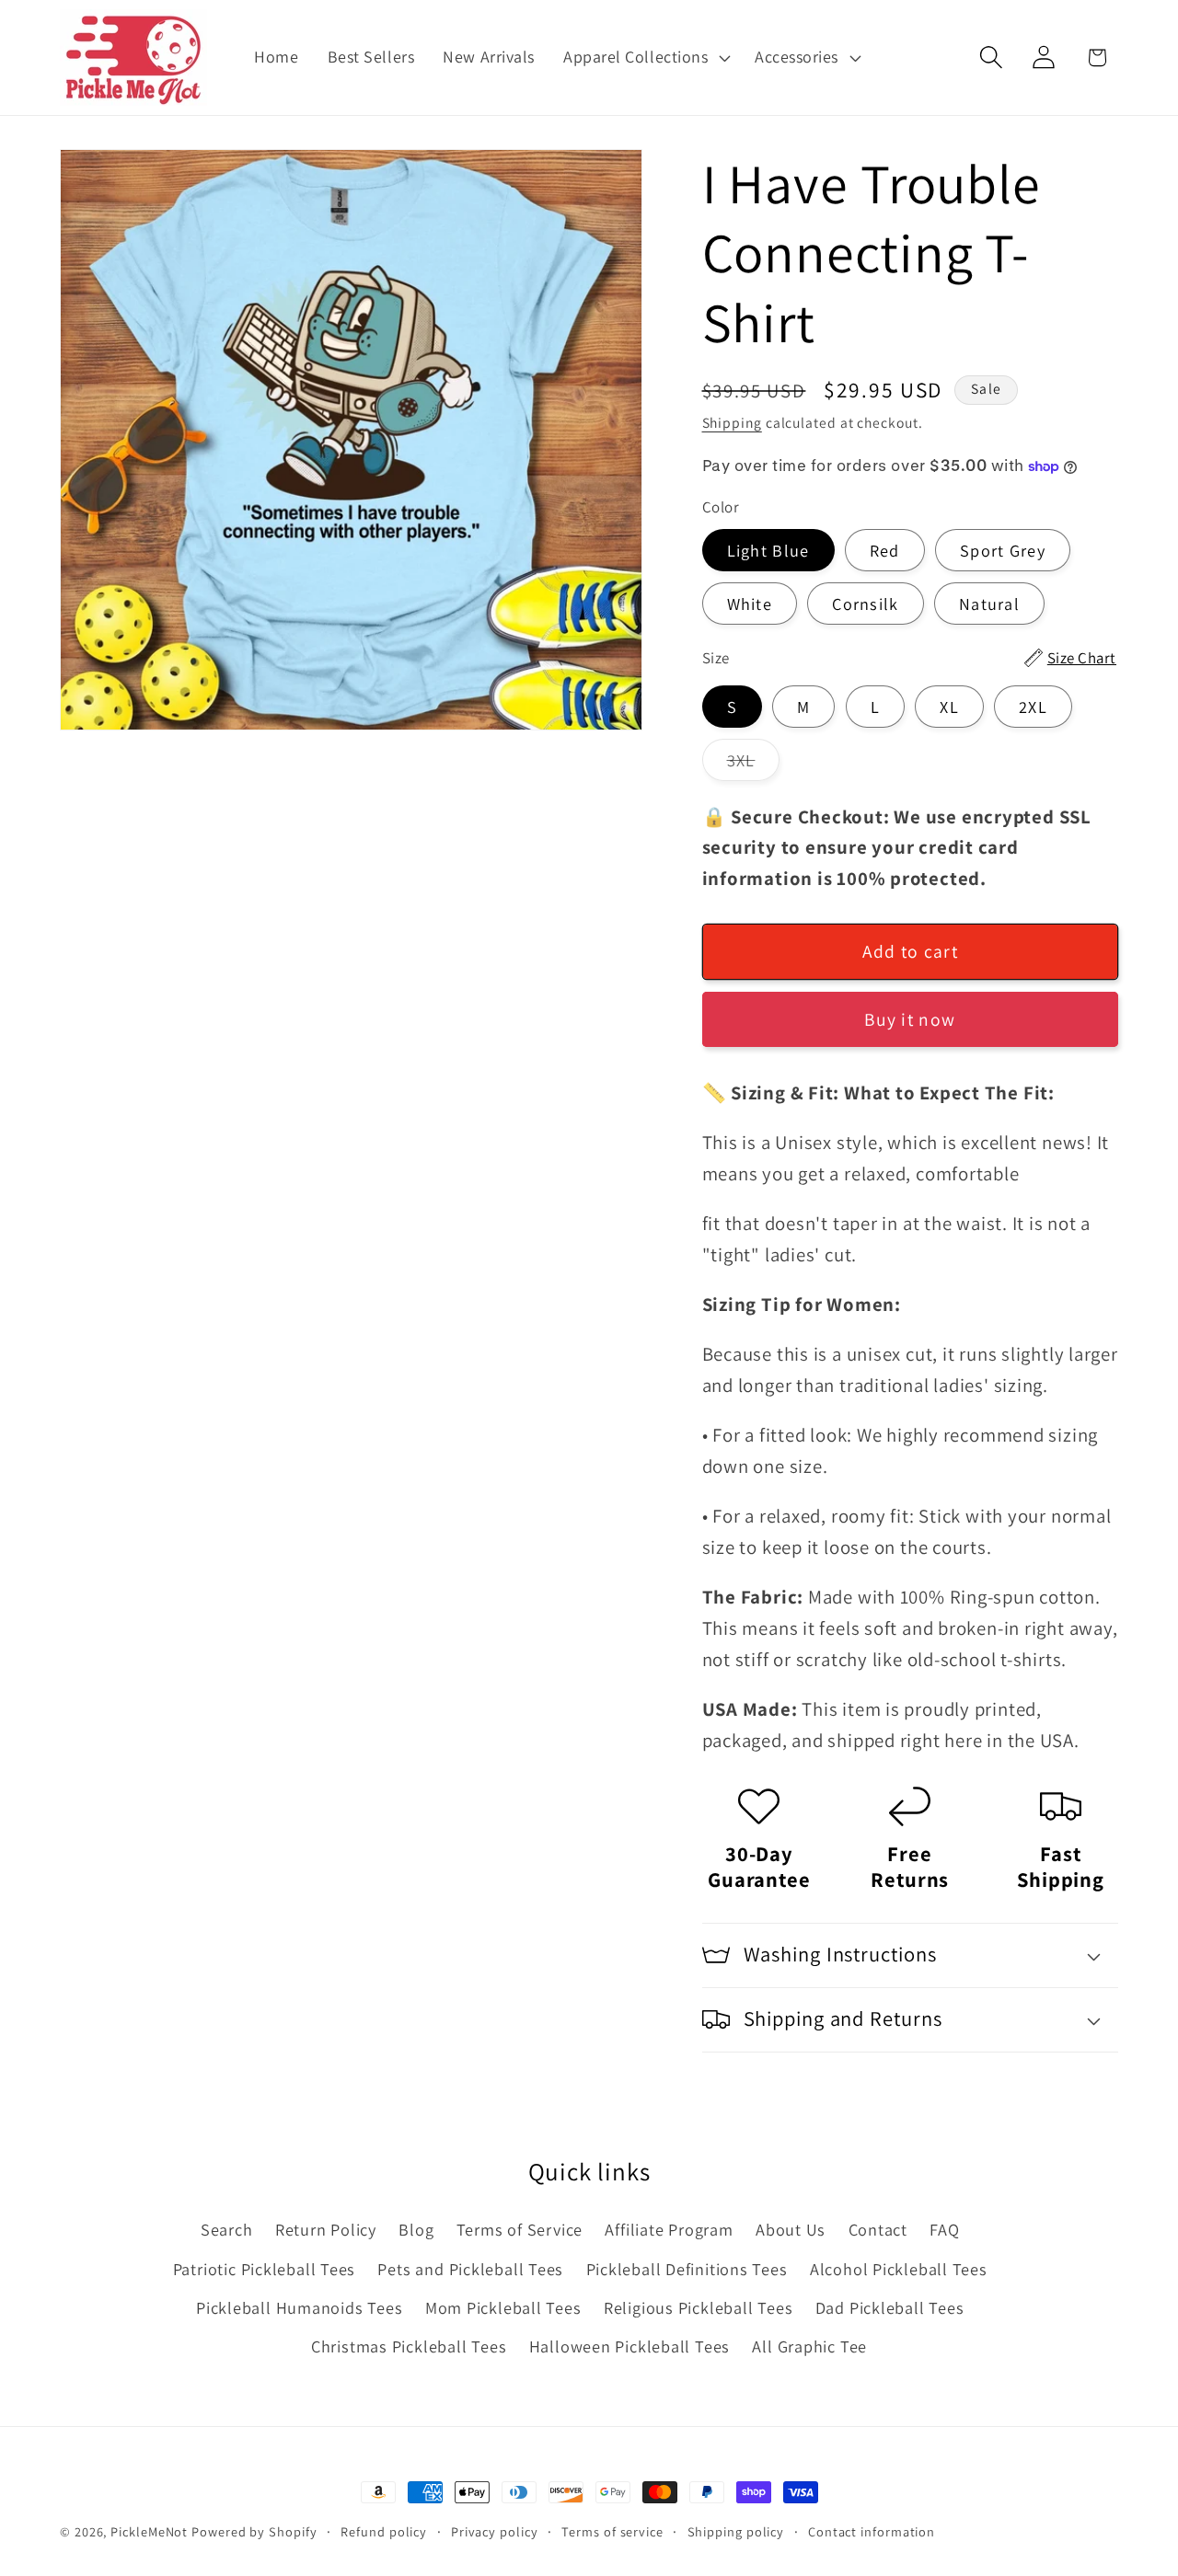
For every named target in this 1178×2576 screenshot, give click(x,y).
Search (227, 2229)
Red (885, 550)
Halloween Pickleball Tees (630, 2346)
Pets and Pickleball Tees (470, 2269)
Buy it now (910, 1019)
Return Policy (326, 2229)
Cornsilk (865, 604)
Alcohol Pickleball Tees (899, 2269)
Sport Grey (1003, 550)
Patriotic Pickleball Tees (265, 2269)
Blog (416, 2229)
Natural (989, 604)
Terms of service (612, 2531)
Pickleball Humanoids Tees (300, 2307)
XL (949, 707)
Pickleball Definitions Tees (687, 2269)
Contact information (872, 2531)
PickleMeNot (149, 2531)
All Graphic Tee (809, 2346)
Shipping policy (736, 2531)
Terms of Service (520, 2229)
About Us (791, 2229)
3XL (754, 765)
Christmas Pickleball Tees (409, 2346)
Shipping (732, 422)
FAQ (944, 2229)
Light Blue (768, 550)
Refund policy (384, 2531)
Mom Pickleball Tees (503, 2307)
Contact (878, 2229)
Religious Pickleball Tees (699, 2307)
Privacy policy (495, 2531)
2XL (1033, 707)
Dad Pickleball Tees (890, 2307)
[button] (644, 57)
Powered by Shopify (254, 2531)
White (750, 604)
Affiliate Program (669, 2229)
